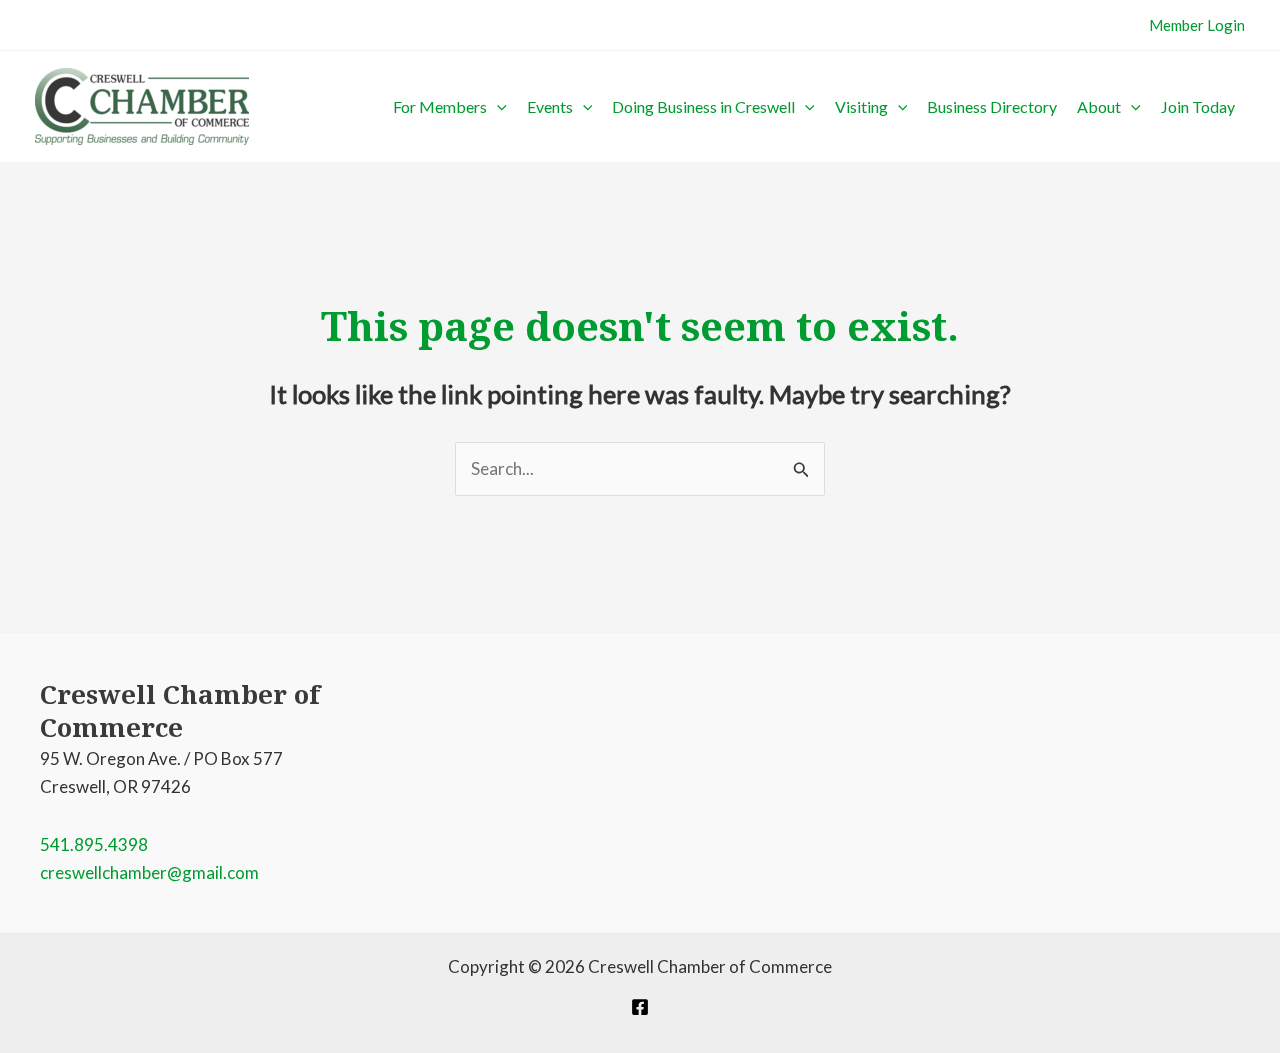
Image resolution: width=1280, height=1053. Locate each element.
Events (550, 106)
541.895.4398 (94, 844)
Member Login (1197, 25)
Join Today (1198, 106)
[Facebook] (640, 1007)
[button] (497, 107)
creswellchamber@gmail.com (149, 872)
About (1099, 106)
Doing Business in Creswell (703, 106)
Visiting (861, 106)
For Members (440, 106)
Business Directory (992, 106)
